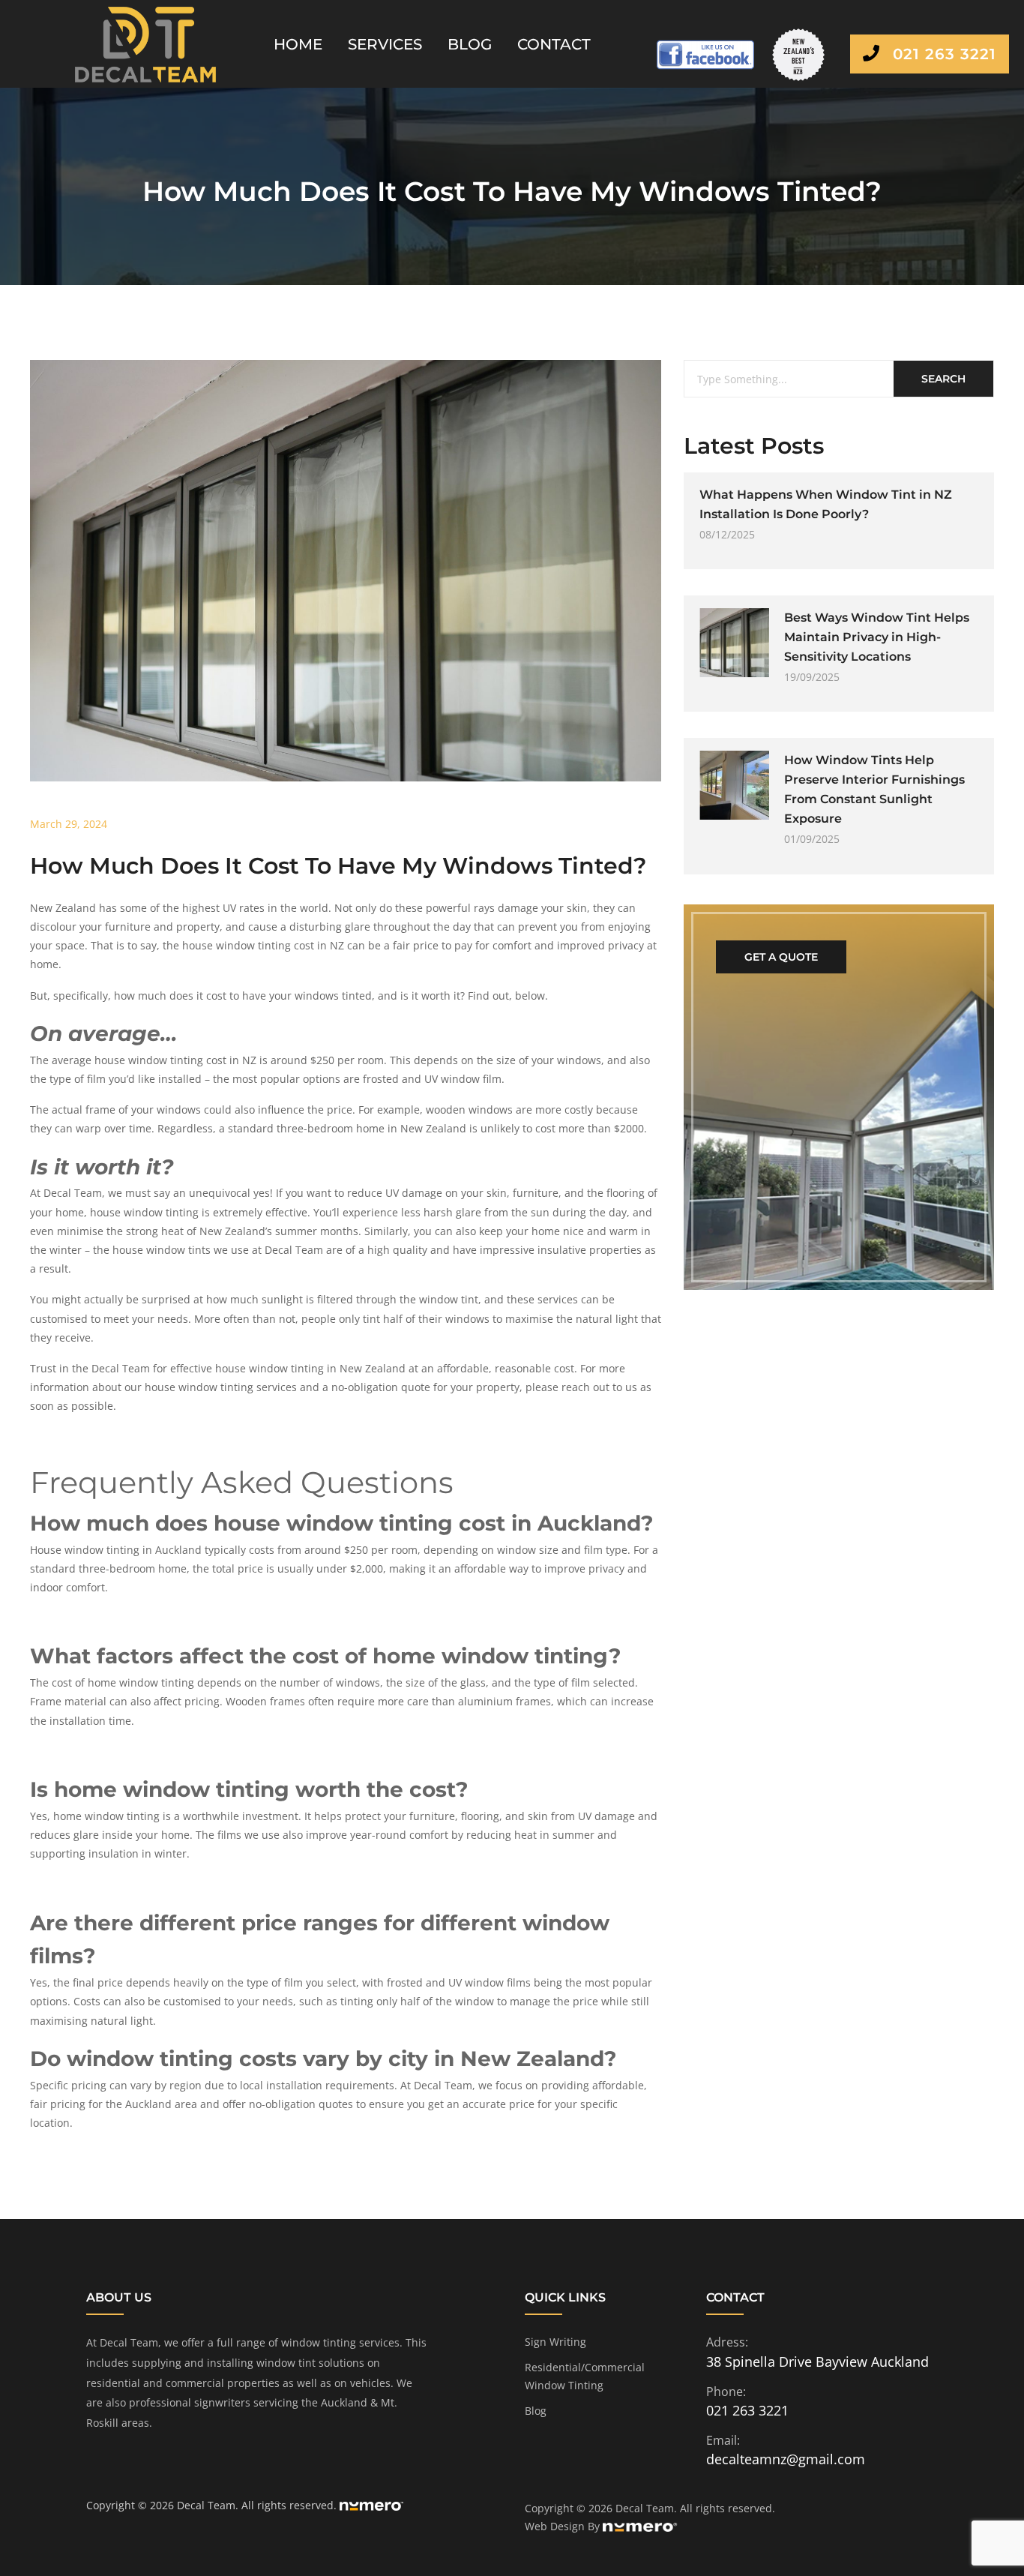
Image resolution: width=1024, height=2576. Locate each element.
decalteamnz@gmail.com (786, 2459)
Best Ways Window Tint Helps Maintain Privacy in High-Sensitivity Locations (877, 637)
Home (298, 44)
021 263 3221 (942, 54)
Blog (470, 44)
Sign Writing (555, 2342)
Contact (554, 44)
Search (943, 379)
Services (385, 44)
